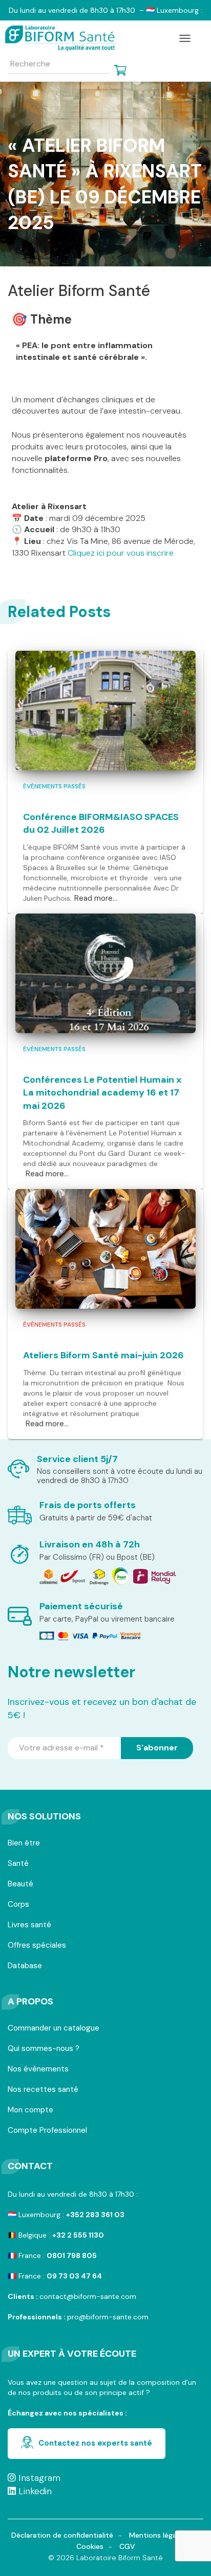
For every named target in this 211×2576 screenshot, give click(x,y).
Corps (18, 1905)
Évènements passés (54, 786)
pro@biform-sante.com (108, 2317)
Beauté (20, 1885)
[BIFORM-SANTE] (64, 38)
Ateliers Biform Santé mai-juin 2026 (103, 1355)
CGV (127, 2546)
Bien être (24, 1844)
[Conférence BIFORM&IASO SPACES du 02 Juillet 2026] (105, 710)
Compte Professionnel (47, 2131)
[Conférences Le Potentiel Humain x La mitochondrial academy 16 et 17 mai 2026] (105, 972)
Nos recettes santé (43, 2090)
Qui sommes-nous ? (44, 2049)
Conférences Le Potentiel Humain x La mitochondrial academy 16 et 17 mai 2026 (102, 1092)
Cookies (90, 2546)
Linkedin (34, 2491)
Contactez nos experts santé (95, 2443)
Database (25, 1966)
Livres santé (29, 1925)
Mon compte (30, 2111)
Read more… (96, 898)
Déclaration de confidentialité (62, 2535)
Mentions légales (157, 2535)
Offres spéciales (37, 1946)
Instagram (38, 2478)
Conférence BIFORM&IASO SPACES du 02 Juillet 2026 (101, 823)
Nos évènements (38, 2070)
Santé (18, 1864)
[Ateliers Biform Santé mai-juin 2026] (105, 1248)
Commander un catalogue (54, 2029)
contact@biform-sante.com (88, 2296)
